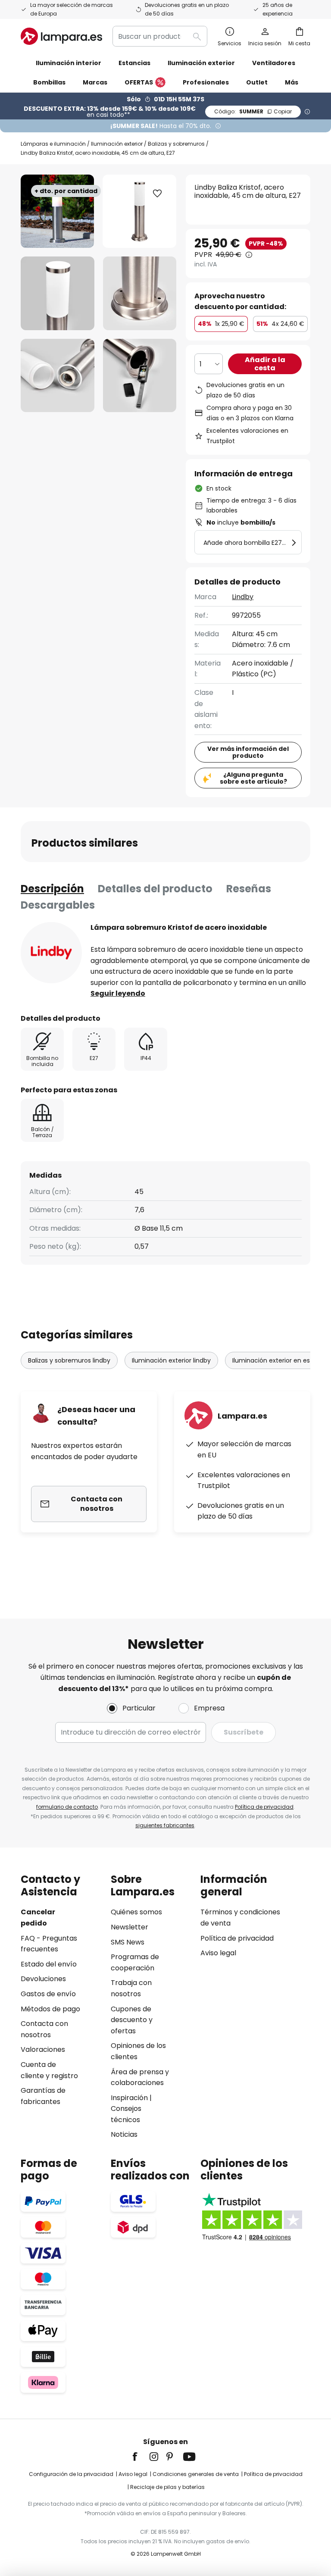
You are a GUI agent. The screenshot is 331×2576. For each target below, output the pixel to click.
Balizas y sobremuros (176, 144)
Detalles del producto (155, 889)
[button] (58, 293)
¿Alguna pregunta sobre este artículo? (253, 778)
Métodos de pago (50, 2009)
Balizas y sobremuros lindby (69, 1360)
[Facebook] (141, 2457)
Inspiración (129, 2098)
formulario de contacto (67, 1807)
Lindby (243, 597)
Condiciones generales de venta (196, 2474)
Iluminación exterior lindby (171, 1360)
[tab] (52, 889)
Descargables (58, 905)
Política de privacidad (264, 1807)
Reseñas (249, 889)
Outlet (257, 82)
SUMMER (253, 111)
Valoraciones (43, 2049)
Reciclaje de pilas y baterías (167, 2487)
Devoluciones (43, 1979)
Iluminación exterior (117, 144)
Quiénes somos (136, 1912)
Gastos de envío (48, 1994)
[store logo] (61, 36)
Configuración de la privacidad (71, 2474)
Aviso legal (218, 1953)
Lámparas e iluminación (53, 144)
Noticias (124, 2134)
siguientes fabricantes (165, 1825)
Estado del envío (49, 1964)
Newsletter (130, 1927)
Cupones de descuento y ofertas (132, 2020)
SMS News (128, 1942)
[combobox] (160, 36)
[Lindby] (51, 953)
